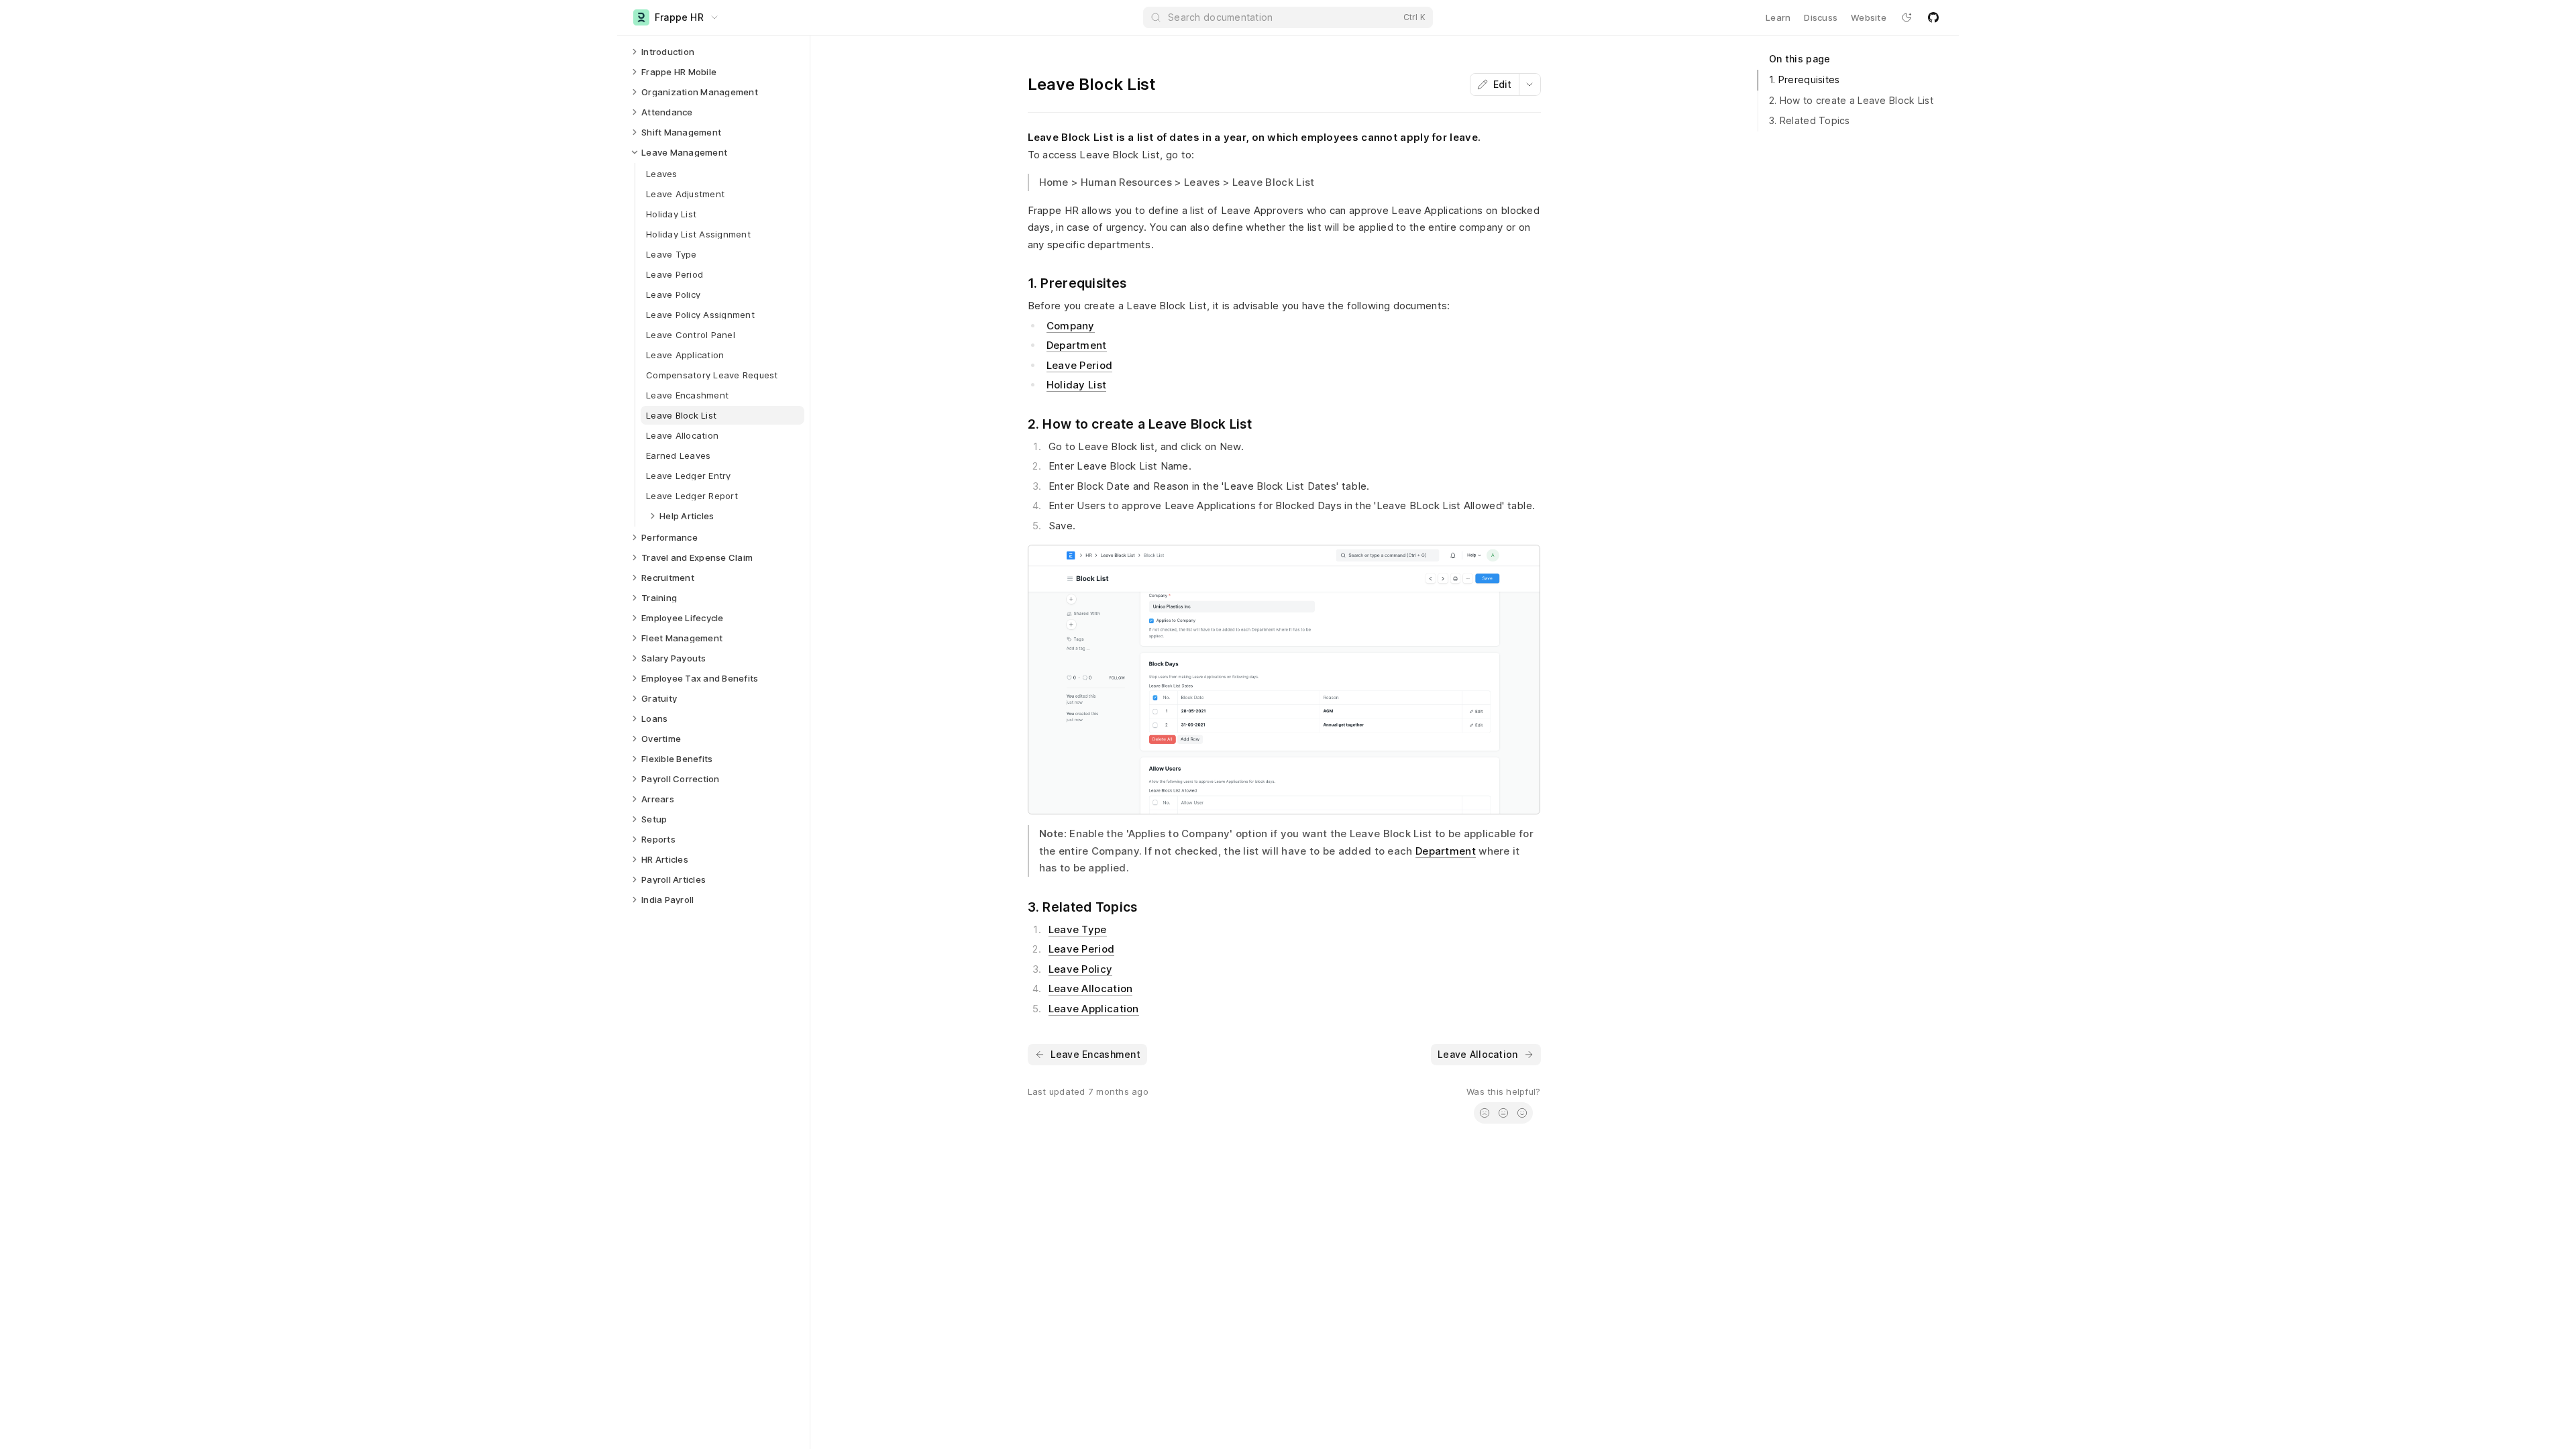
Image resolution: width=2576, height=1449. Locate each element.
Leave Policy (1081, 969)
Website (1869, 17)
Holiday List (1077, 385)
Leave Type (1078, 929)
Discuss (1821, 17)
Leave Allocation (1091, 988)
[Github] (1933, 17)
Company (1071, 326)
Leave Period (1080, 365)
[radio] (1485, 1113)
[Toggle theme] (1907, 17)
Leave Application (1094, 1009)
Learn (1778, 17)
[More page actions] (1529, 85)
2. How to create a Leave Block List (1851, 100)
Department (1077, 345)
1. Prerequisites (1804, 79)
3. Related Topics (1810, 120)
